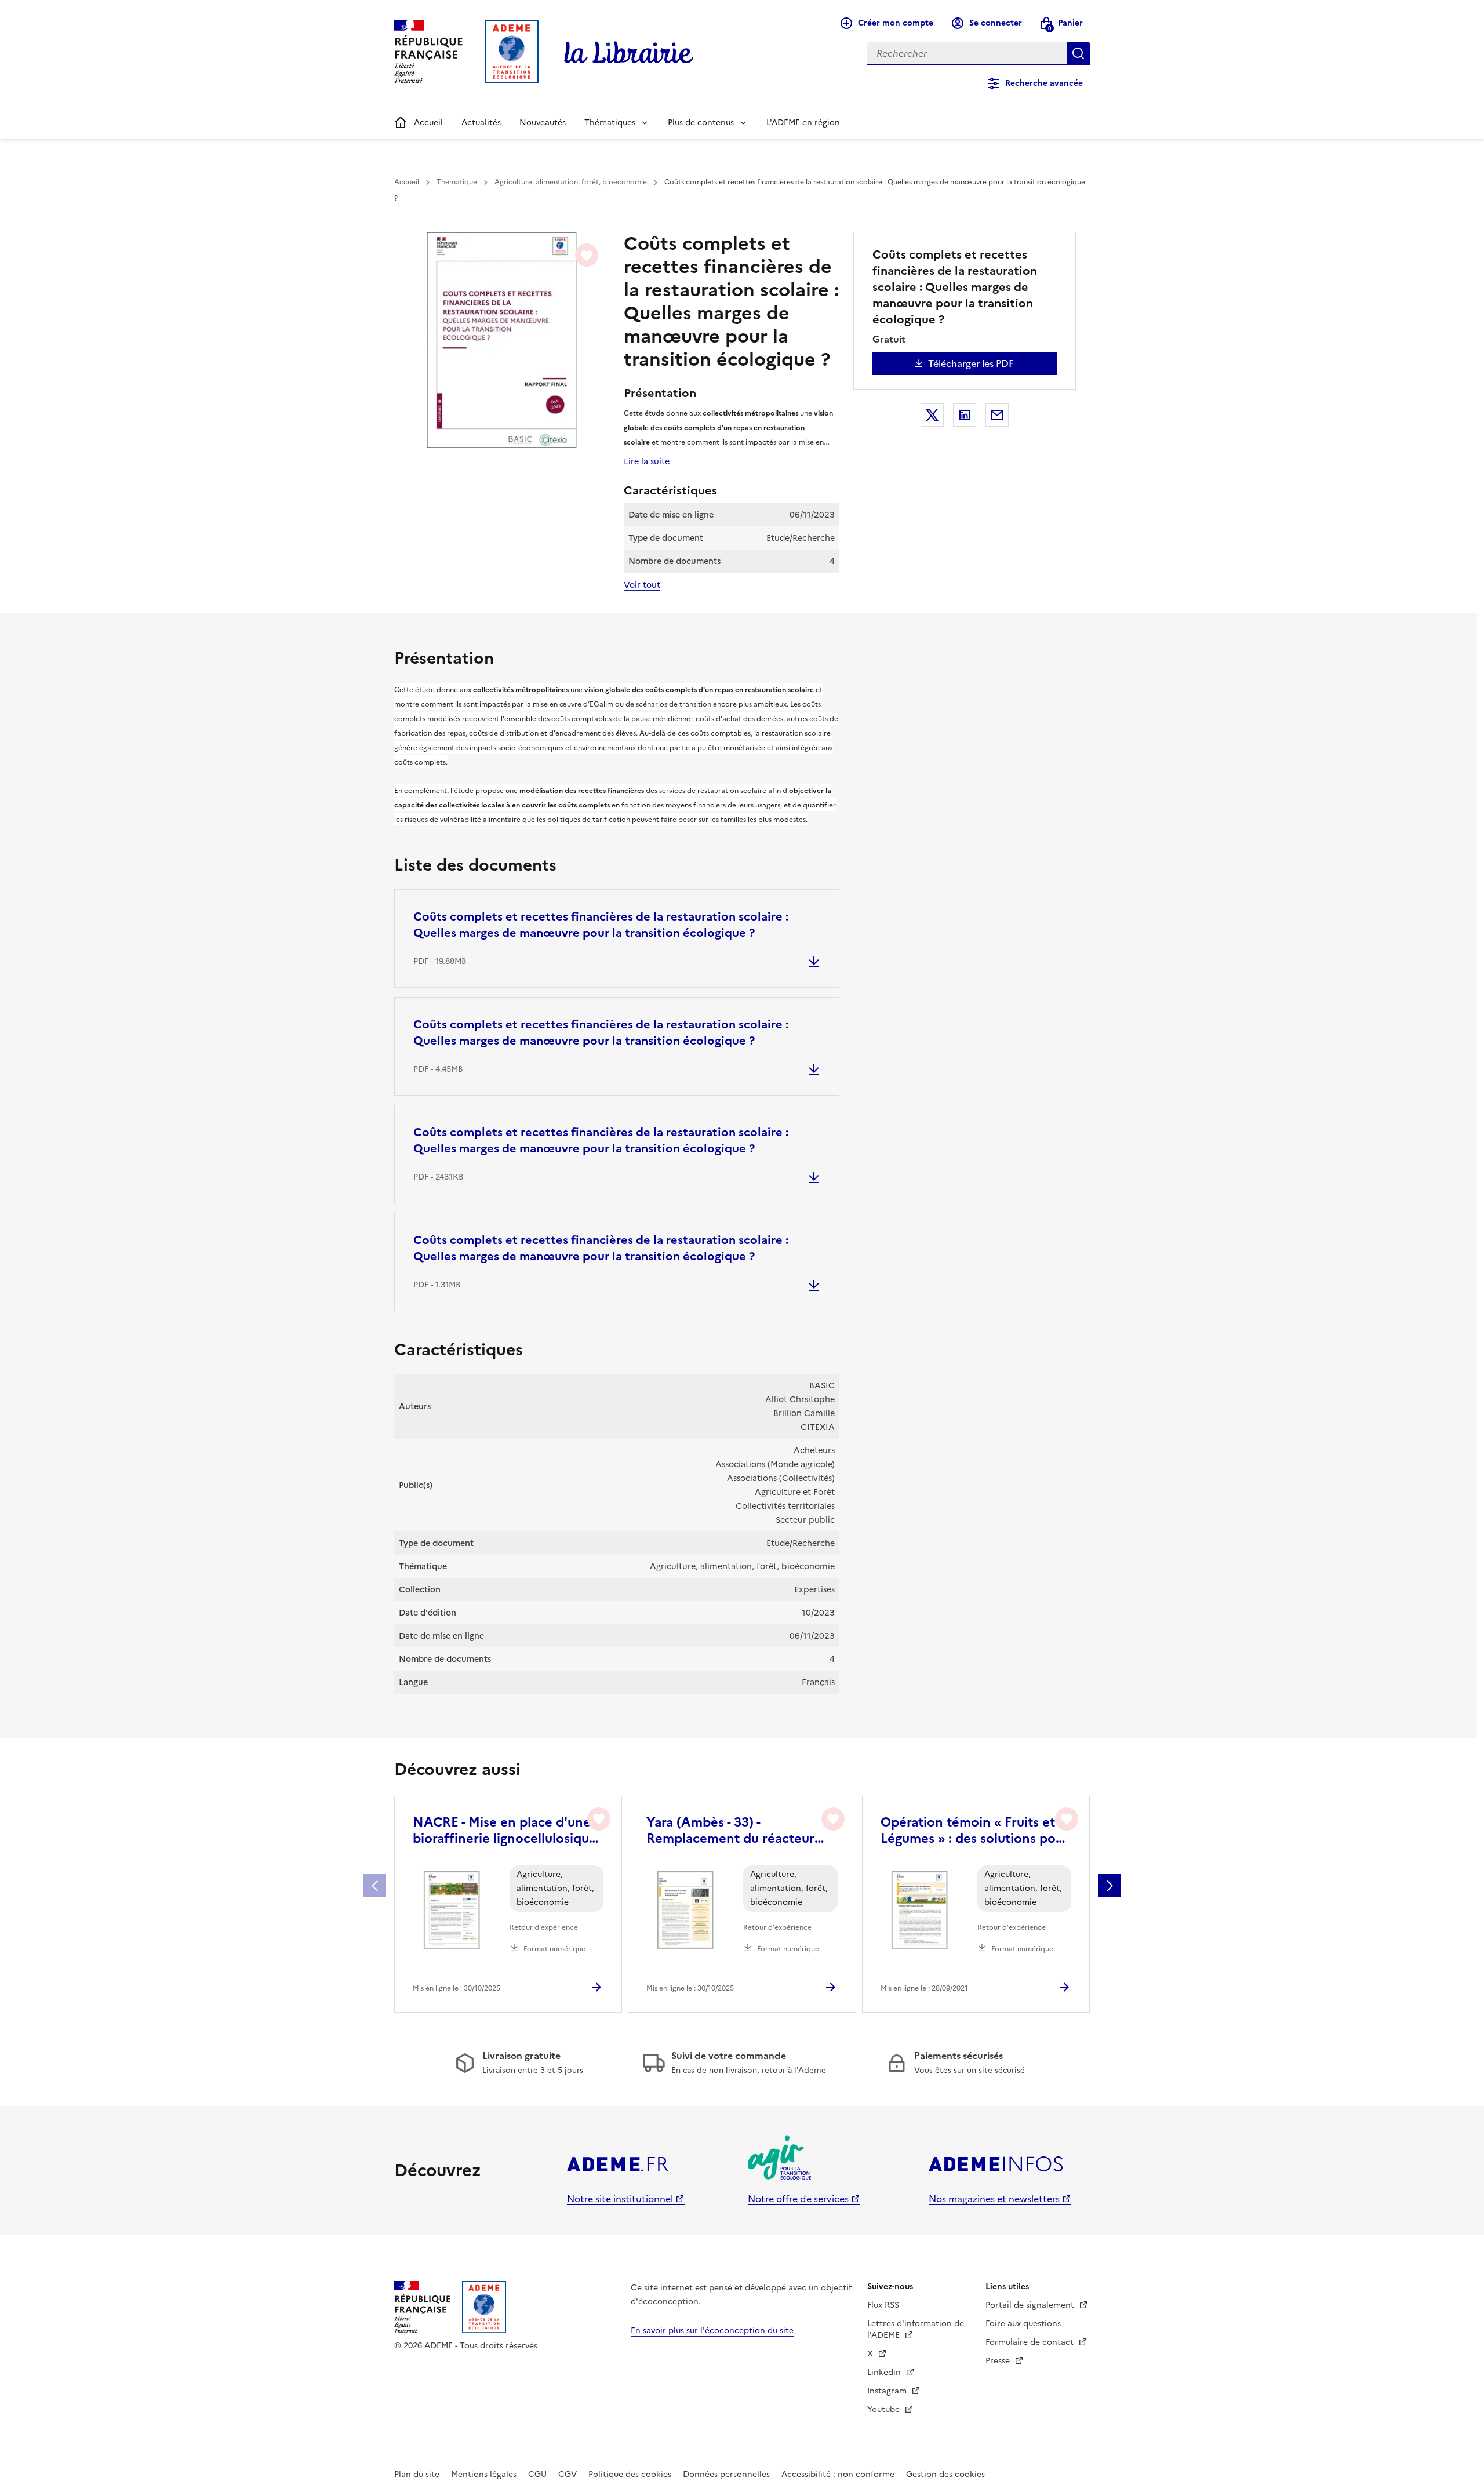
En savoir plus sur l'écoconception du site (712, 2331)
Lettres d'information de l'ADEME (916, 2329)
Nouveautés (543, 123)
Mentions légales (484, 2474)
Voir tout (642, 585)
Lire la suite (647, 461)
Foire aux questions (1023, 2324)
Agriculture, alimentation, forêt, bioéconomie (571, 182)
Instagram (888, 2391)
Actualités (481, 123)
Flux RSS (883, 2305)
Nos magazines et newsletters (994, 2199)
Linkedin (885, 2372)
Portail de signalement (1031, 2305)
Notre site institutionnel (620, 2199)
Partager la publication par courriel (997, 415)
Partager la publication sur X (932, 415)
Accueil (428, 123)
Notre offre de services (798, 2199)
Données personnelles (726, 2474)
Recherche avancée (1044, 83)
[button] (1110, 1886)
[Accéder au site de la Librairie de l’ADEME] (629, 53)
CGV (568, 2474)
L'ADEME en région (803, 123)
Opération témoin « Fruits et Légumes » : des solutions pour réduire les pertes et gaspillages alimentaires (974, 1831)
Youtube (885, 2409)
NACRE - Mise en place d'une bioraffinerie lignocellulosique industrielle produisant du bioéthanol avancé (505, 1831)
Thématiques (610, 123)
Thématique (457, 182)
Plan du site (417, 2474)
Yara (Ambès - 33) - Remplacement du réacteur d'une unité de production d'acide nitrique (730, 1831)
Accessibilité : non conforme (838, 2474)
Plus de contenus (701, 123)
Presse (999, 2361)
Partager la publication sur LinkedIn (965, 415)
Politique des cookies (630, 2474)
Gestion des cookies (945, 2474)
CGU (537, 2474)
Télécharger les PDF (971, 363)
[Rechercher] (1078, 53)
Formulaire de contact (1031, 2342)
